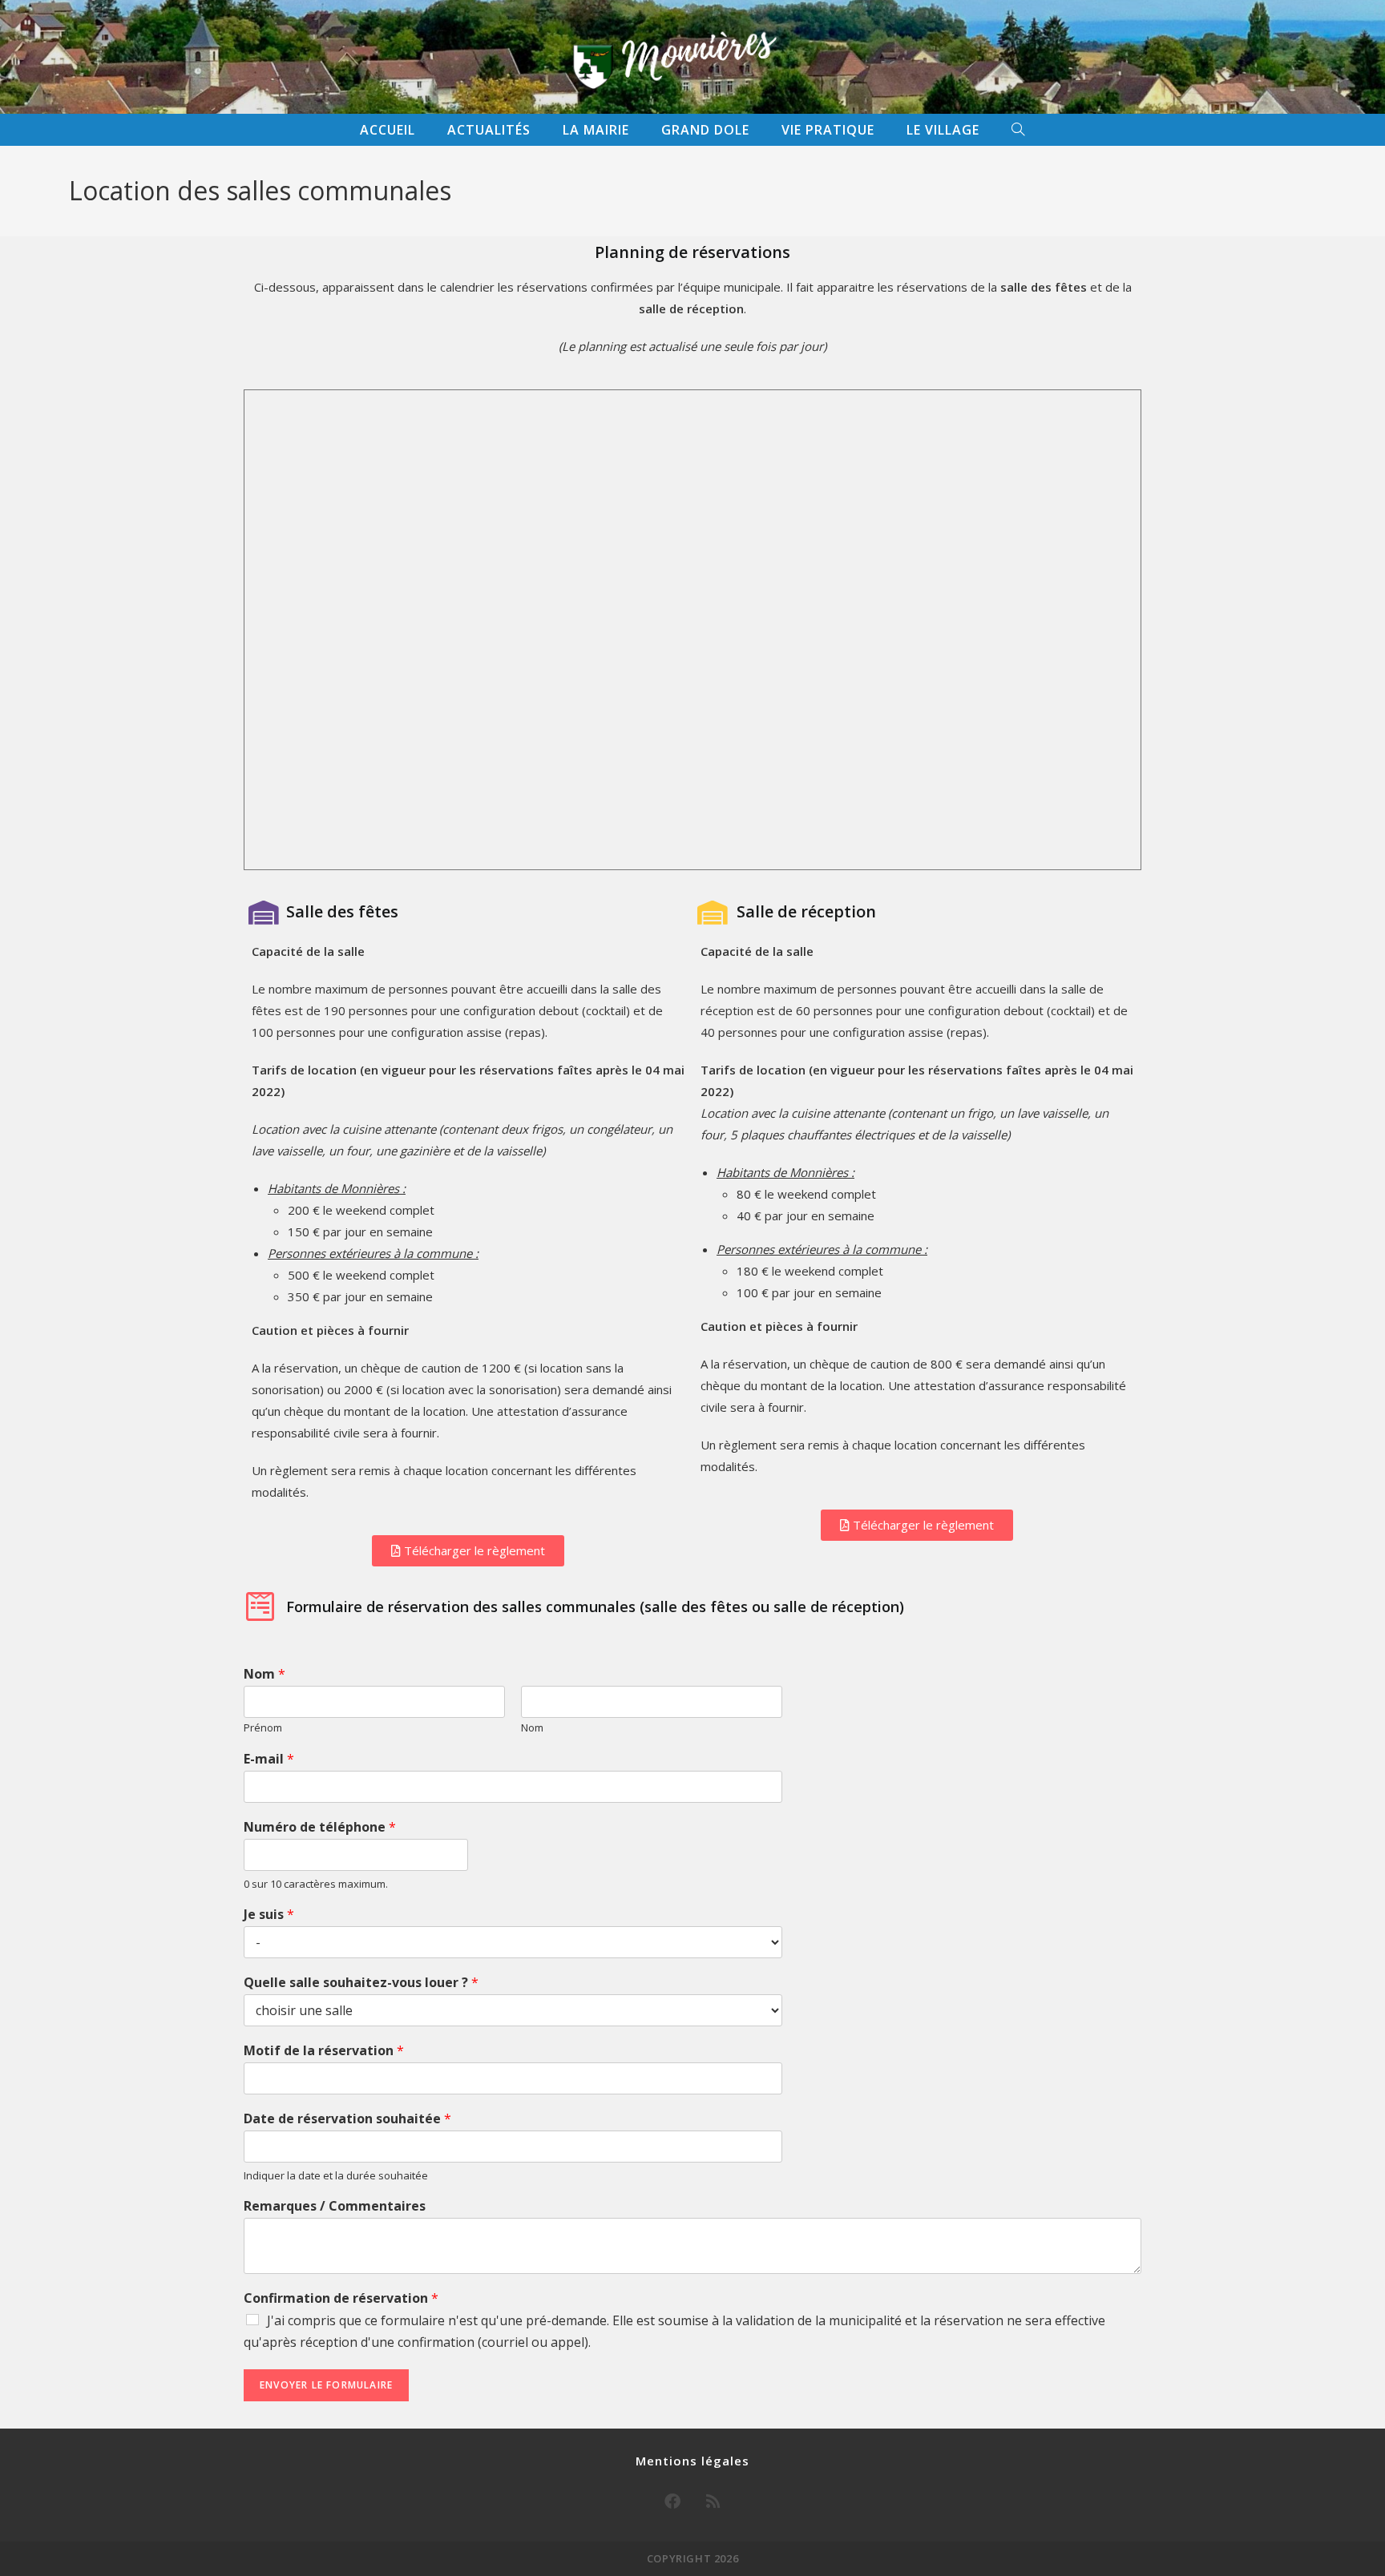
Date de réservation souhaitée (347, 2119)
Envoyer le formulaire (326, 2385)
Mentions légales (692, 2461)
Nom (264, 1674)
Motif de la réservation (324, 2051)
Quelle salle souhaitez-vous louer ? (361, 1983)
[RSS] (713, 2501)
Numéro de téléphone (320, 1827)
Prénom (263, 1728)
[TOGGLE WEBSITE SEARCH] (1018, 130)
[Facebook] (672, 2501)
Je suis (269, 1915)
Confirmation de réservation (341, 2298)
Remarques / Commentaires (335, 2206)
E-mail (269, 1759)
